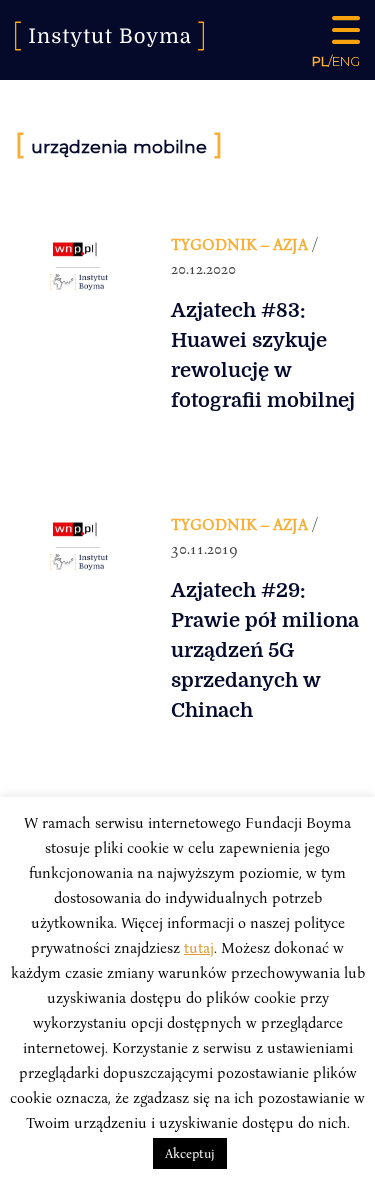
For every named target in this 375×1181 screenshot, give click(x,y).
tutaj (199, 947)
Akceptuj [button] (190, 1153)
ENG (346, 61)
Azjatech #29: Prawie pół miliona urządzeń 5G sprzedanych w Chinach (265, 650)
